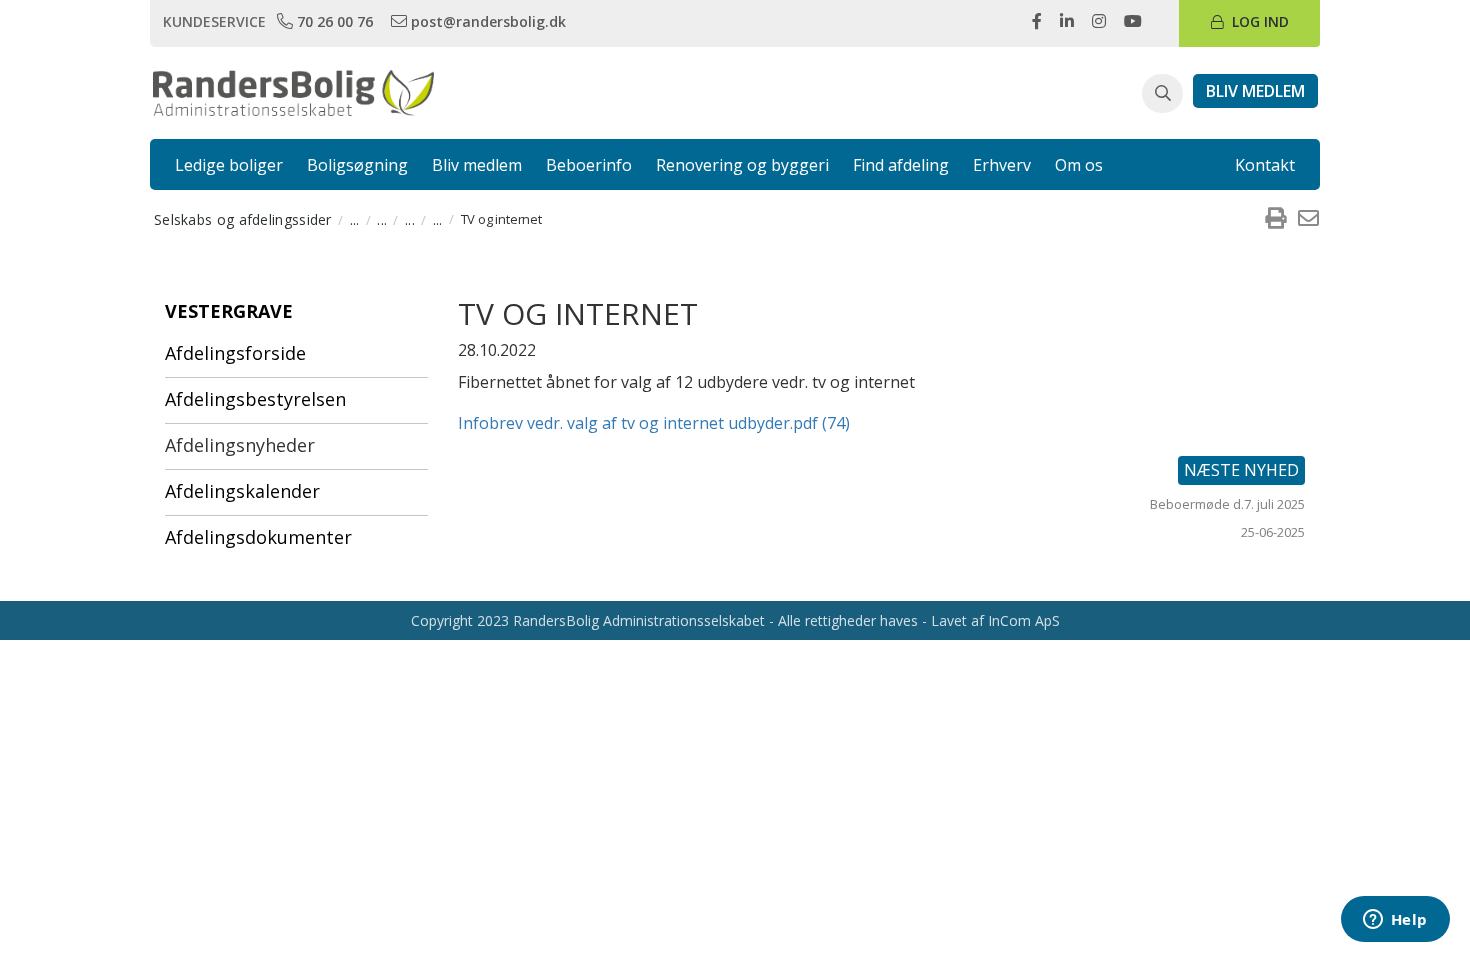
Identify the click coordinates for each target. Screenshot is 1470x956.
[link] (327, 21)
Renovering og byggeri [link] (742, 165)
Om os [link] (1079, 165)
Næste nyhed (1241, 470)
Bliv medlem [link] (477, 165)
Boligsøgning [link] (357, 165)
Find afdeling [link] (901, 165)
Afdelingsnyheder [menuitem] (240, 445)
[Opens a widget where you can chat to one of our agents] (1395, 921)
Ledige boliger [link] (229, 165)
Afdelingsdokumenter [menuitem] (258, 537)
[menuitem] (1275, 219)
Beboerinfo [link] (589, 165)
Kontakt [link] (1265, 165)
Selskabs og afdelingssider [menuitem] (243, 219)
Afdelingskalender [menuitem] (242, 491)
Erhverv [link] (1002, 165)
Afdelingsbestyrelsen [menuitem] (255, 399)
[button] (1162, 94)
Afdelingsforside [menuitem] (235, 353)
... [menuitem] (355, 219)
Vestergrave (229, 311)
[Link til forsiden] (293, 91)
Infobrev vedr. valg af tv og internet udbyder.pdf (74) (654, 423)
